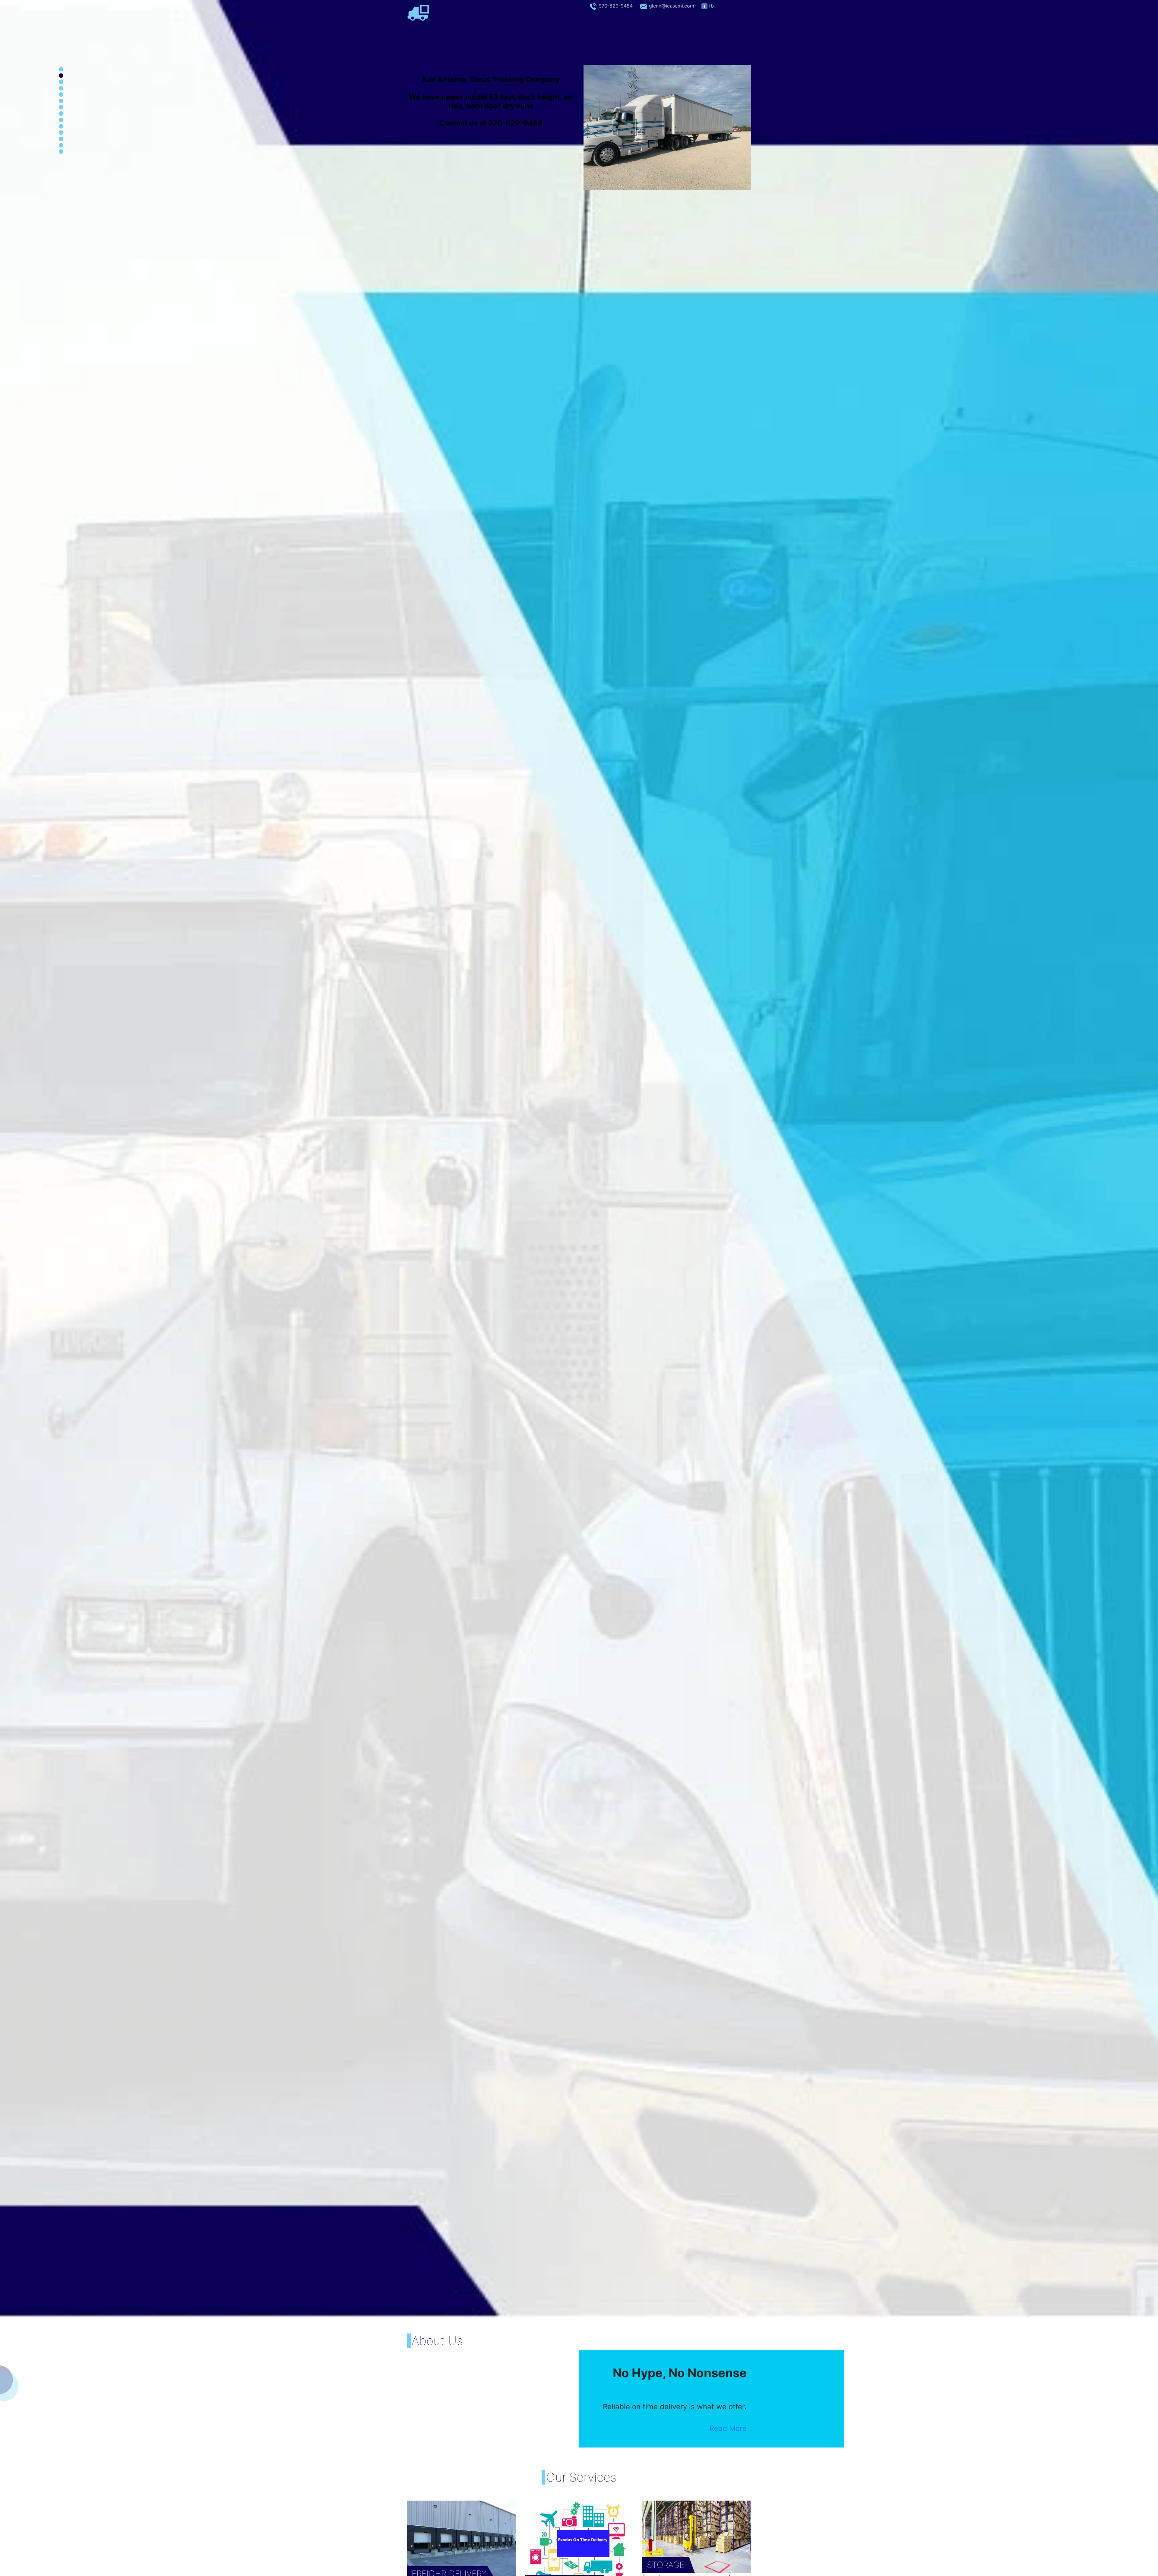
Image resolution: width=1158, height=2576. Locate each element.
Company (690, 21)
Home (591, 21)
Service (652, 21)
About (619, 21)
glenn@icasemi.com (672, 6)
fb (711, 6)
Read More (728, 2428)
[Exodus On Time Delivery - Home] (418, 12)
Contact (728, 21)
